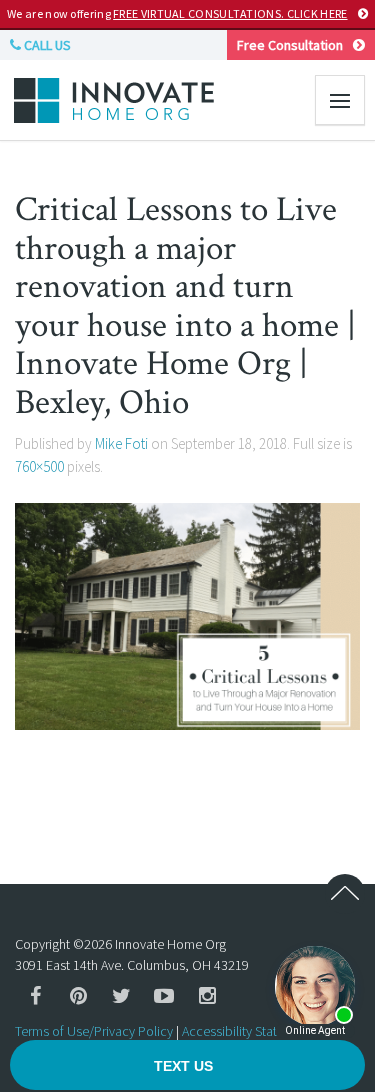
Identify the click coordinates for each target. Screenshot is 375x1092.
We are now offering (177, 13)
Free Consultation (290, 45)
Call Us (46, 45)
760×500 (39, 466)
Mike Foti (121, 443)
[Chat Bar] (187, 1066)
